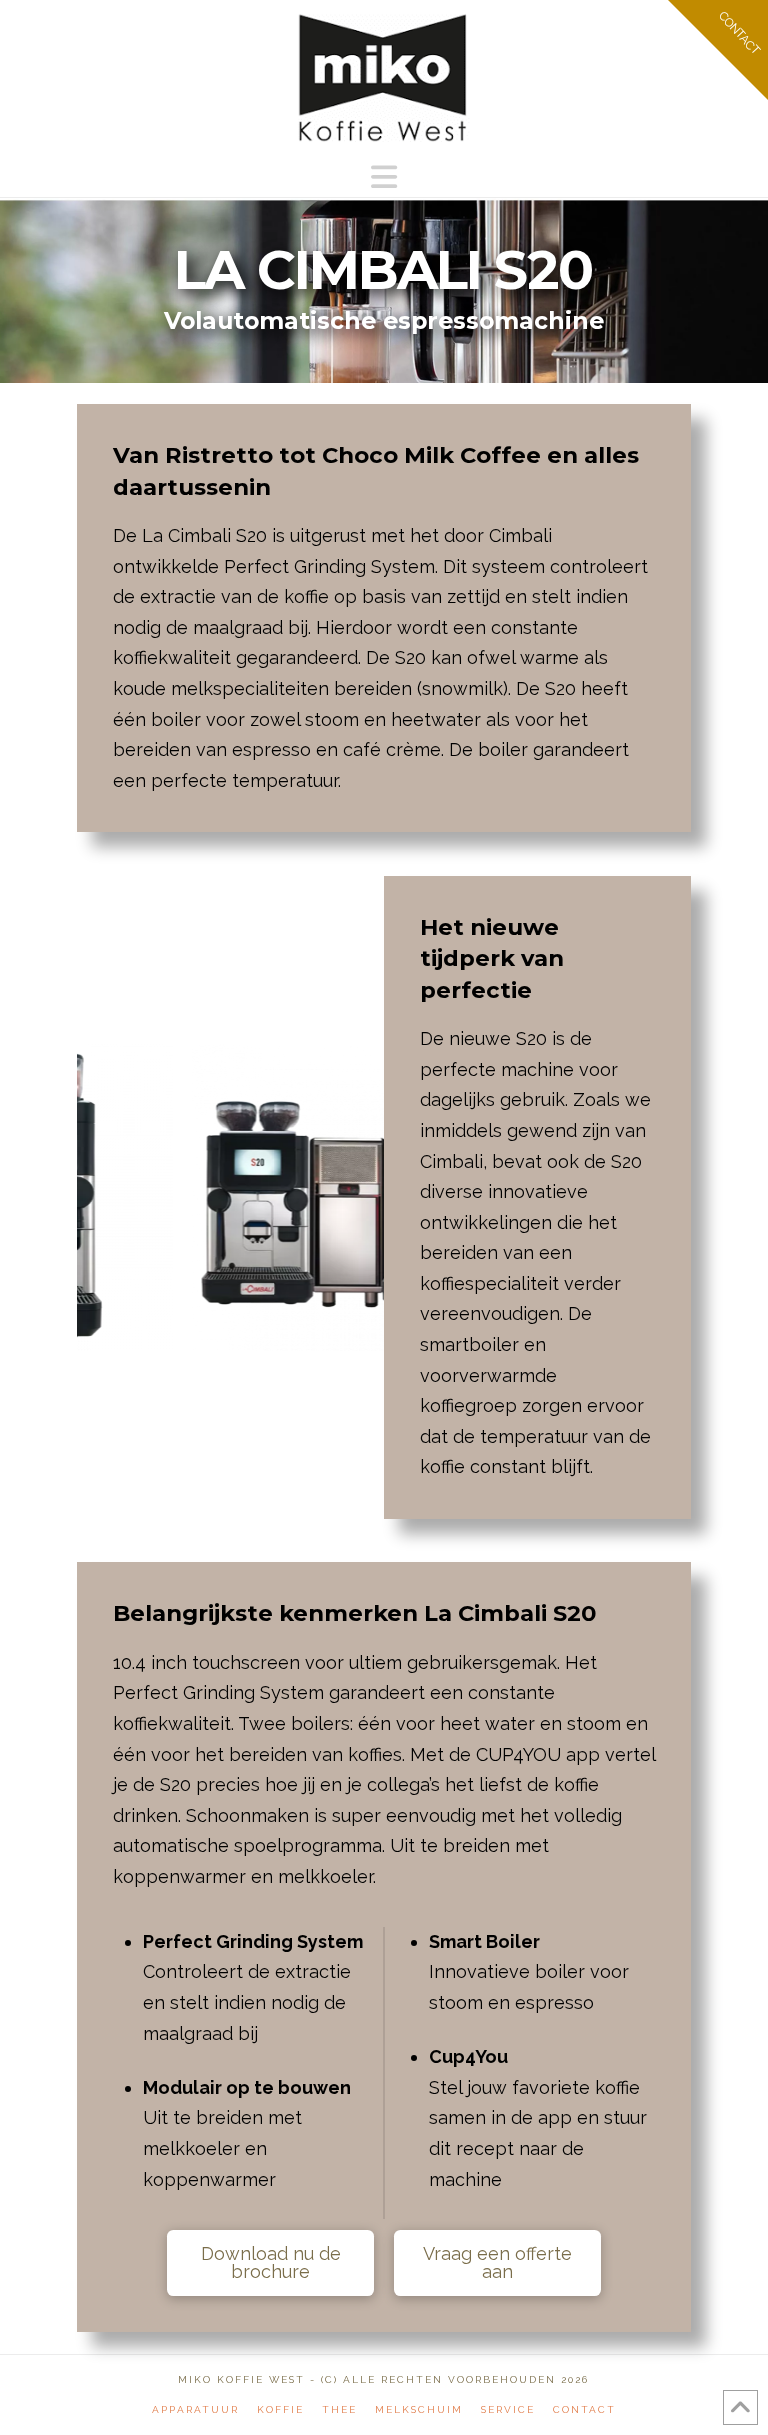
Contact (584, 2409)
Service (508, 2409)
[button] (384, 177)
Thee (339, 2409)
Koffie (280, 2409)
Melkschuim (419, 2409)
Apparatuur (195, 2409)
